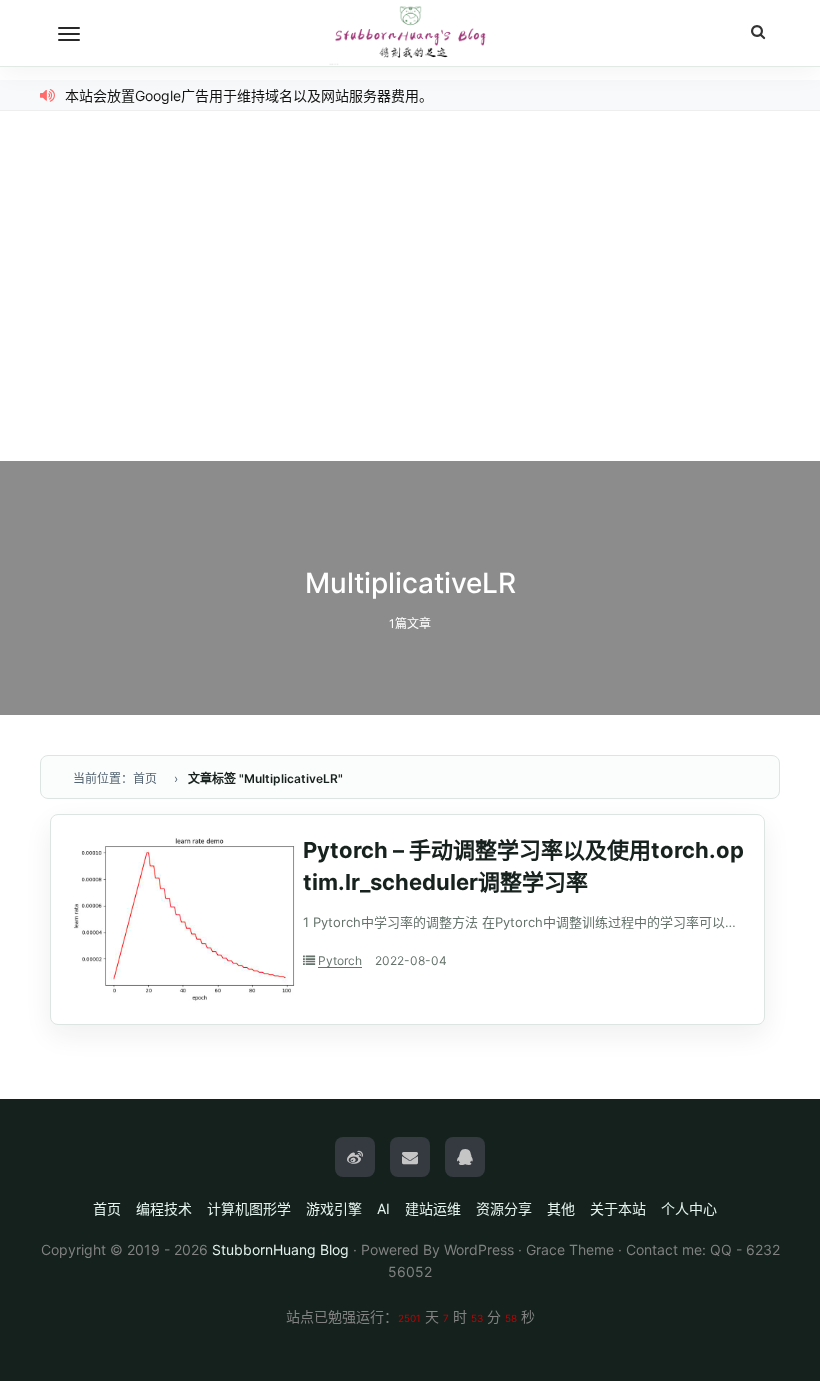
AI (383, 1208)
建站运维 (433, 1208)
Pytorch (340, 960)
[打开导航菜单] (69, 34)
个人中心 (689, 1208)
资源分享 (504, 1208)
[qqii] (465, 1157)
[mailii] (410, 1157)
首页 (107, 1208)
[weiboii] (355, 1157)
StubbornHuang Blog (280, 1249)
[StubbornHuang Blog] (410, 33)
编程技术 (164, 1208)
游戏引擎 (334, 1208)
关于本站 (618, 1208)
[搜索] (758, 32)
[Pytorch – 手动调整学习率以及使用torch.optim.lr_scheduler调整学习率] (184, 919)
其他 (561, 1208)
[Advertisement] (410, 311)
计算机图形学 (249, 1208)
